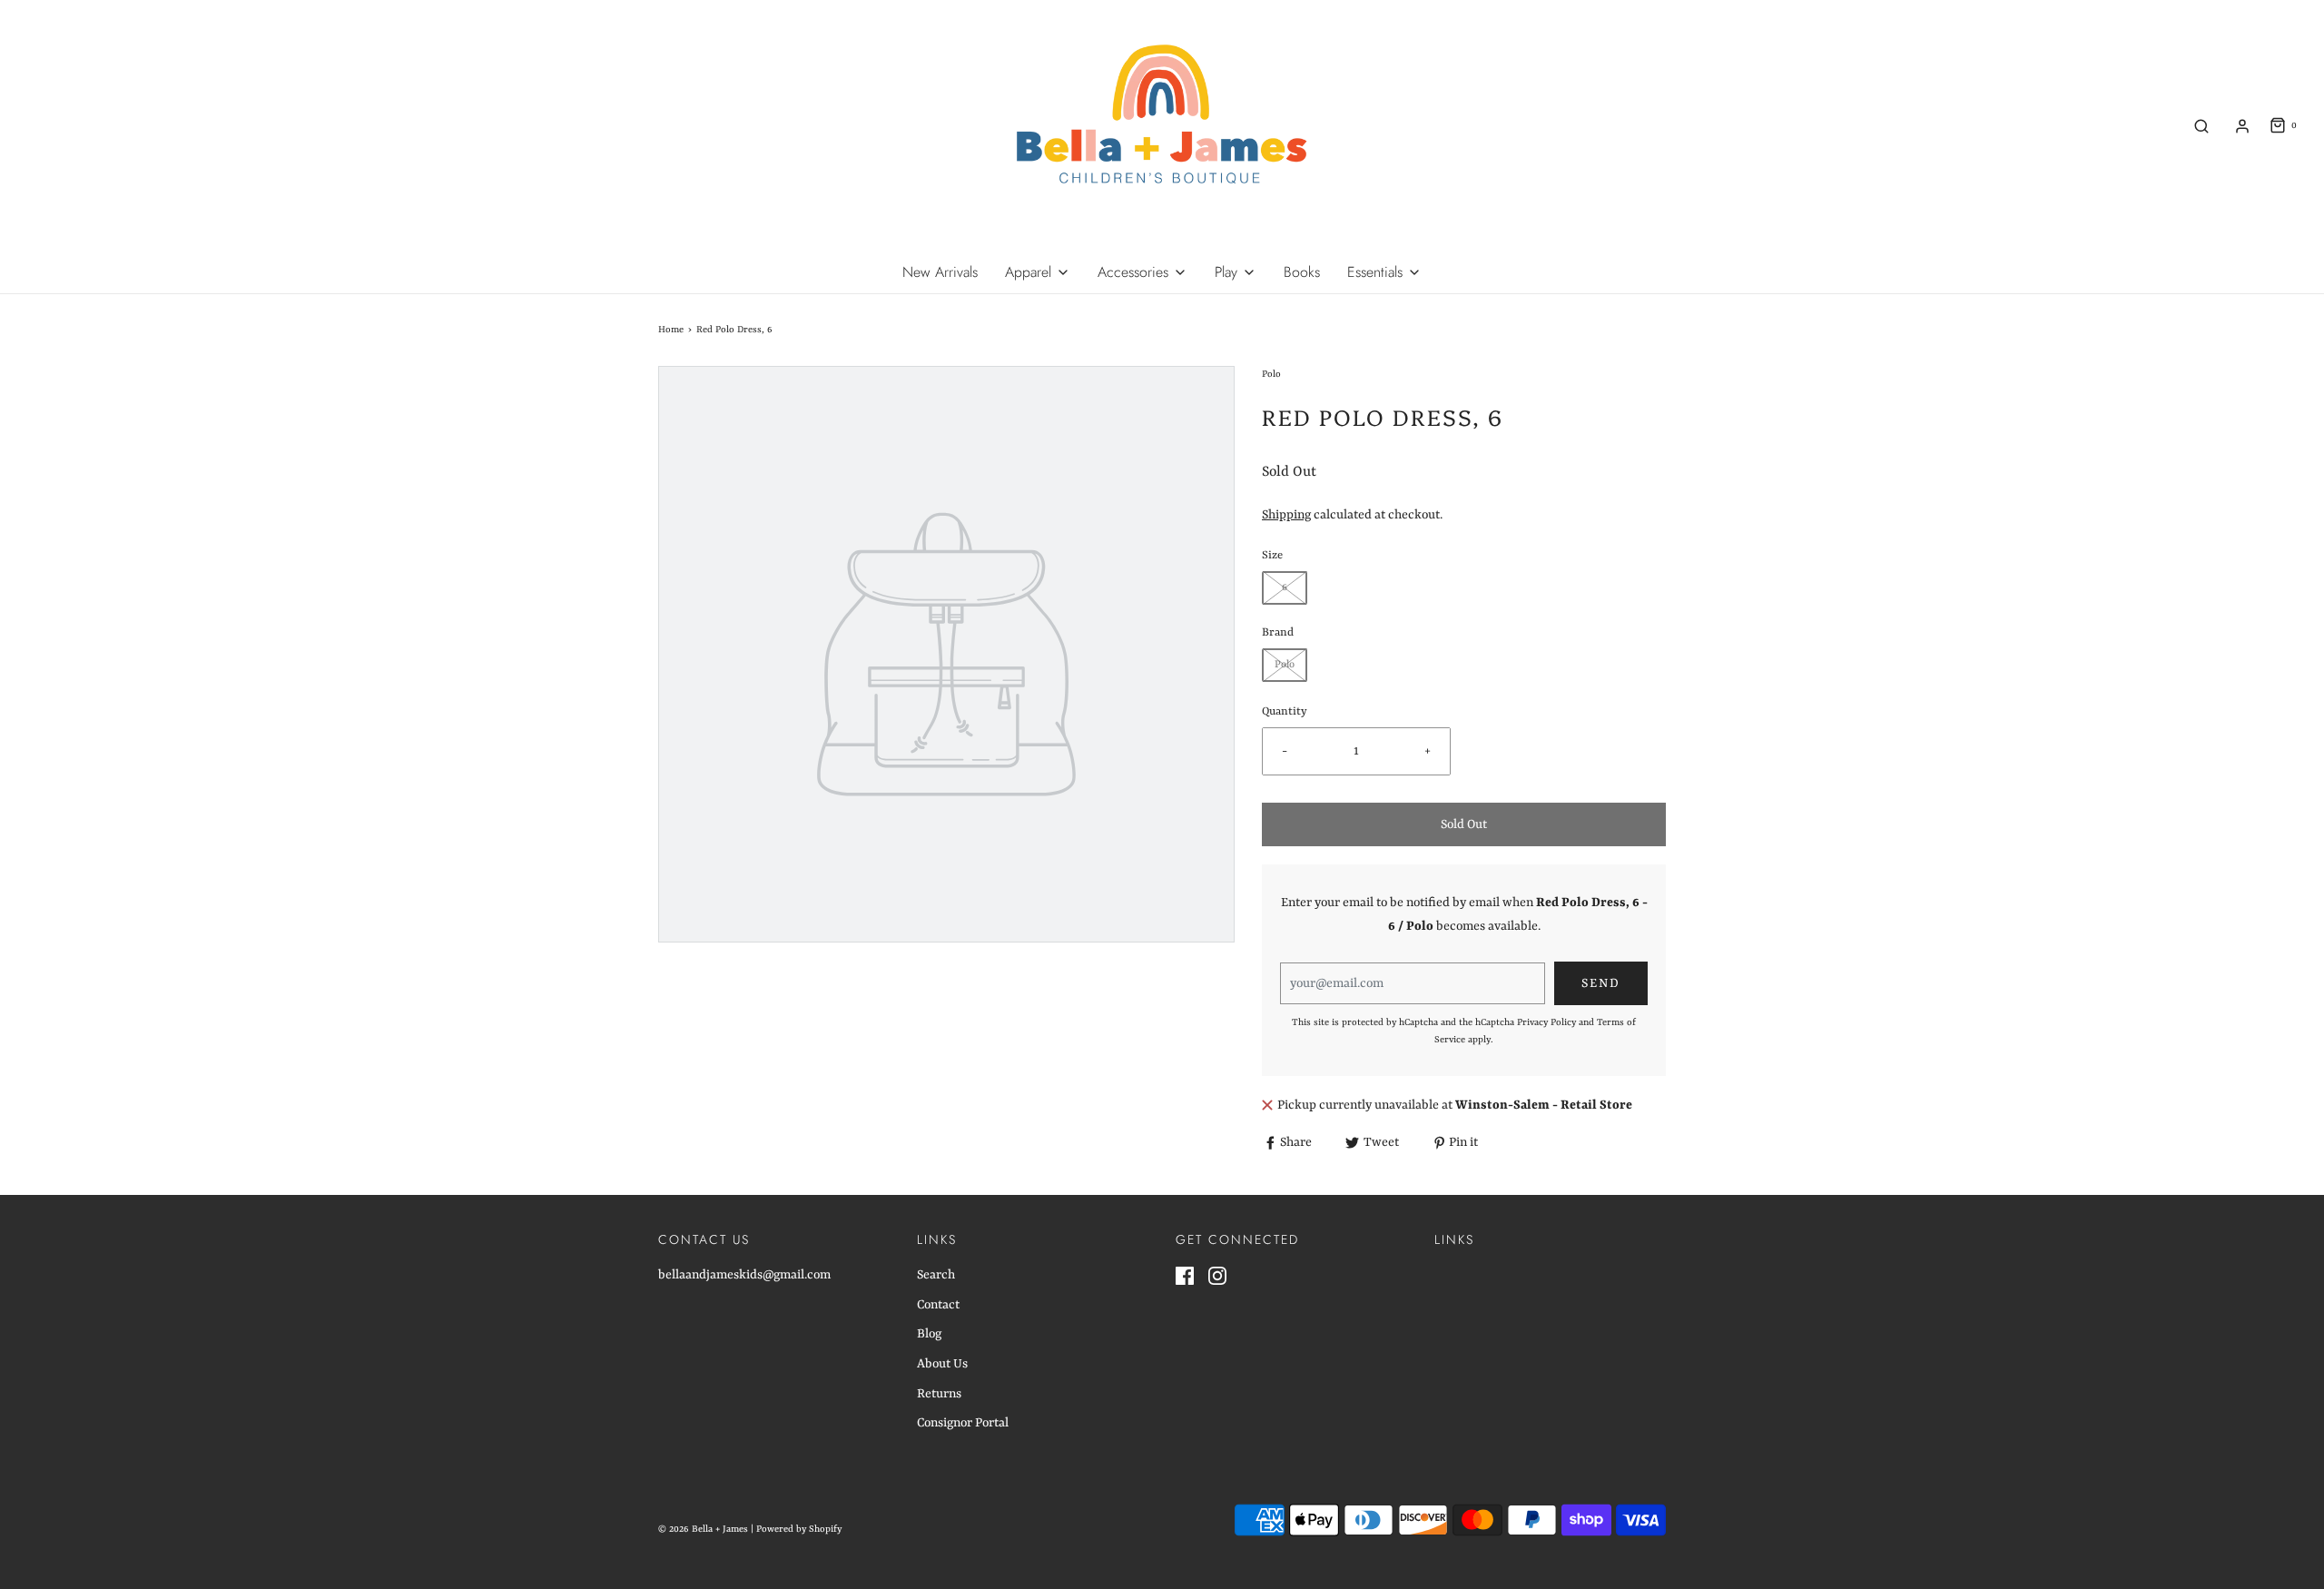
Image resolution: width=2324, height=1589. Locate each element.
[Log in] (2242, 126)
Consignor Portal (963, 1423)
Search (936, 1275)
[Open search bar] (2201, 126)
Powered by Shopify (799, 1529)
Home (671, 330)
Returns (939, 1394)
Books (1302, 272)
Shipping (1286, 515)
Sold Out (1464, 824)
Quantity (1285, 712)
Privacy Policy (1546, 1022)
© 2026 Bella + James (703, 1529)
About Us (942, 1364)
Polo (1285, 665)
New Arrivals (940, 272)
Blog (929, 1334)
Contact (938, 1305)
